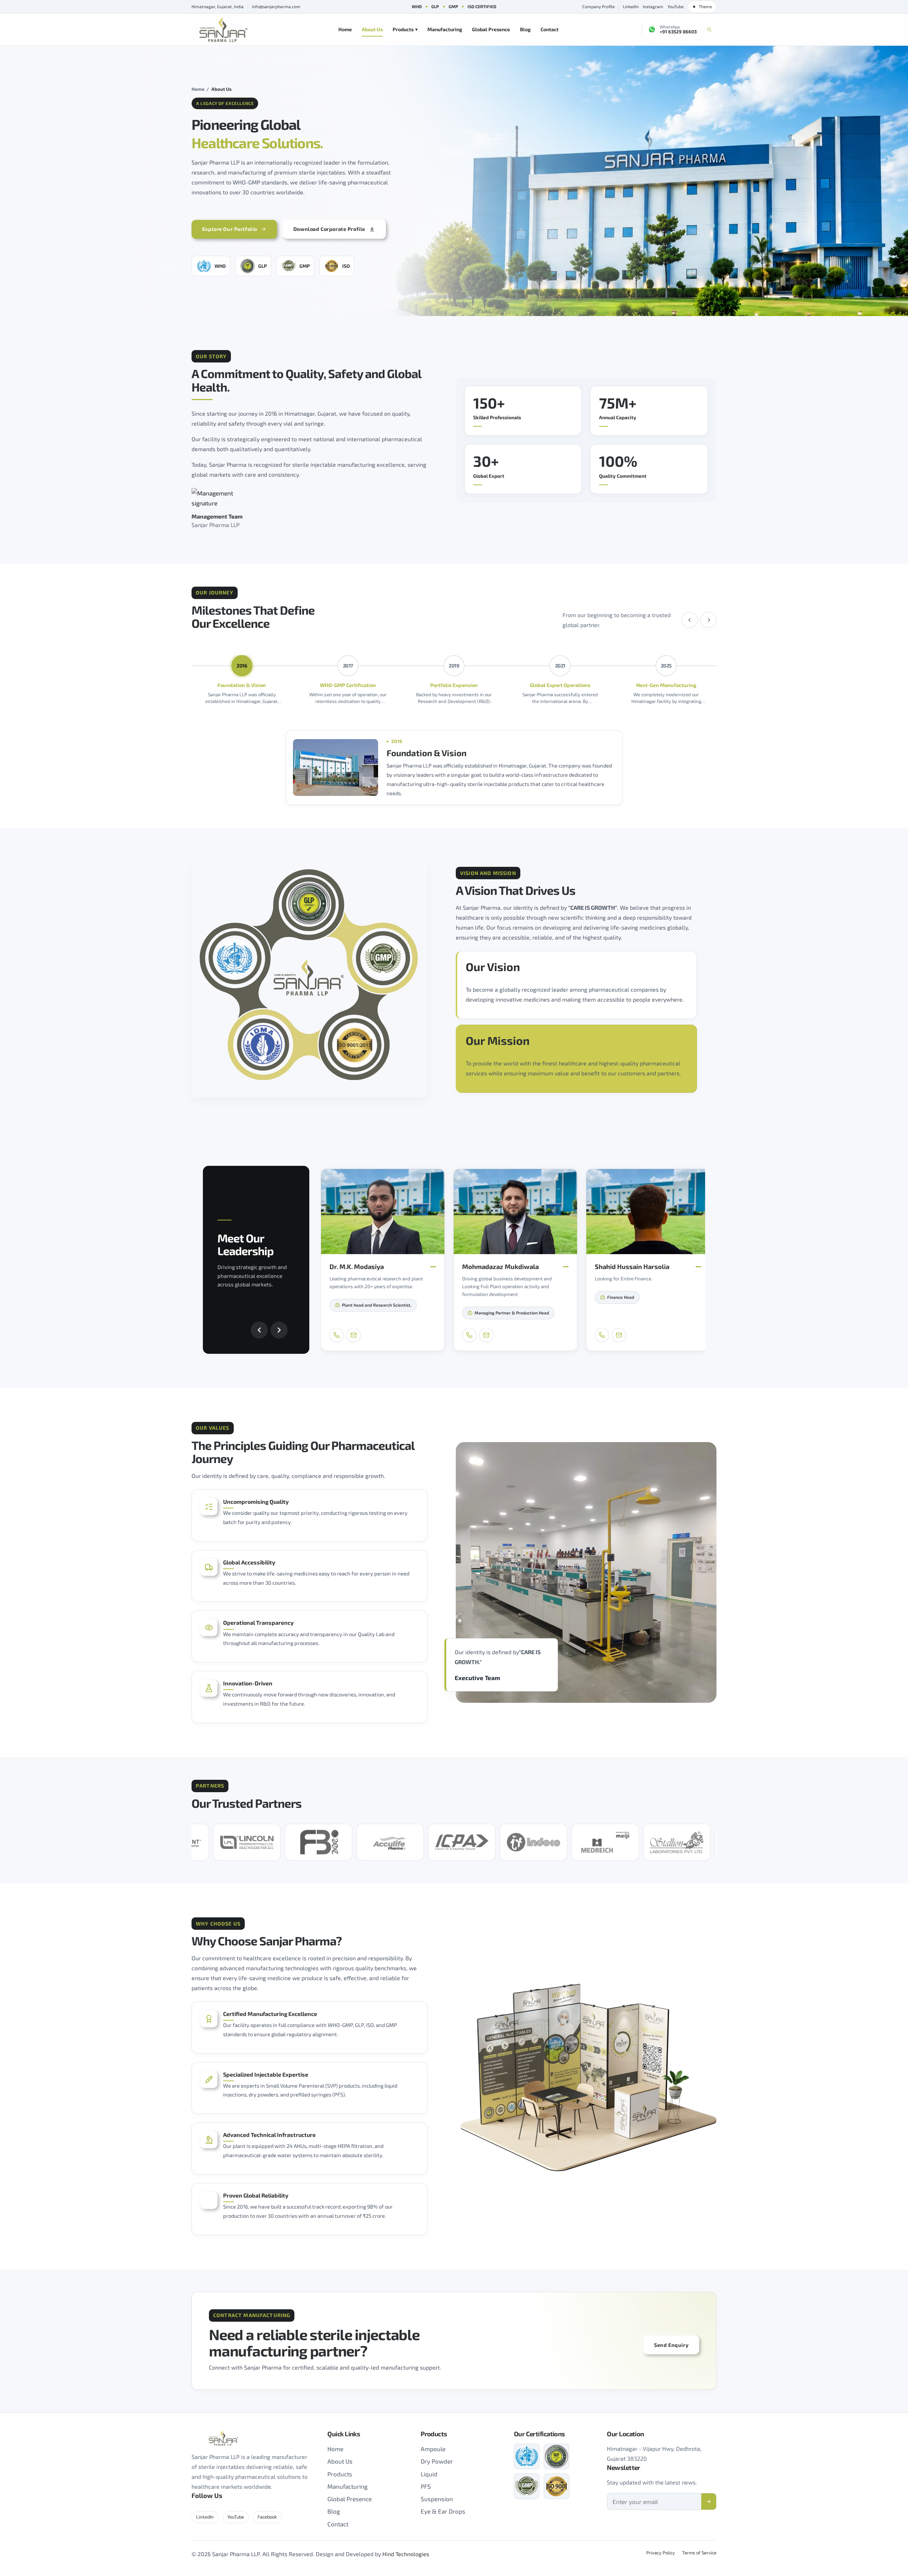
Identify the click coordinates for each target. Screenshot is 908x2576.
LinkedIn (631, 6)
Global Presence (491, 29)
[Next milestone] (708, 620)
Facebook (267, 2517)
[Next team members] (279, 1330)
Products (405, 29)
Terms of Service (699, 2553)
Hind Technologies (406, 2554)
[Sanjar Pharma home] (223, 30)
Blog (525, 29)
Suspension (437, 2499)
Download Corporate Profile (329, 229)
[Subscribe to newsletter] (709, 2502)
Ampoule (433, 2449)
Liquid (429, 2474)
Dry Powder (437, 2461)
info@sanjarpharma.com (276, 6)
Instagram (653, 6)
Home (345, 29)
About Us (372, 29)
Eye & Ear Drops (443, 2511)
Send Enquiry (671, 2345)
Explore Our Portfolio (230, 229)
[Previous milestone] (690, 620)
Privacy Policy (661, 2553)
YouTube (676, 6)
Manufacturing (445, 29)
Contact (550, 29)
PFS (426, 2486)
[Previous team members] (259, 1330)
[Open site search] (709, 29)
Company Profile (599, 6)
